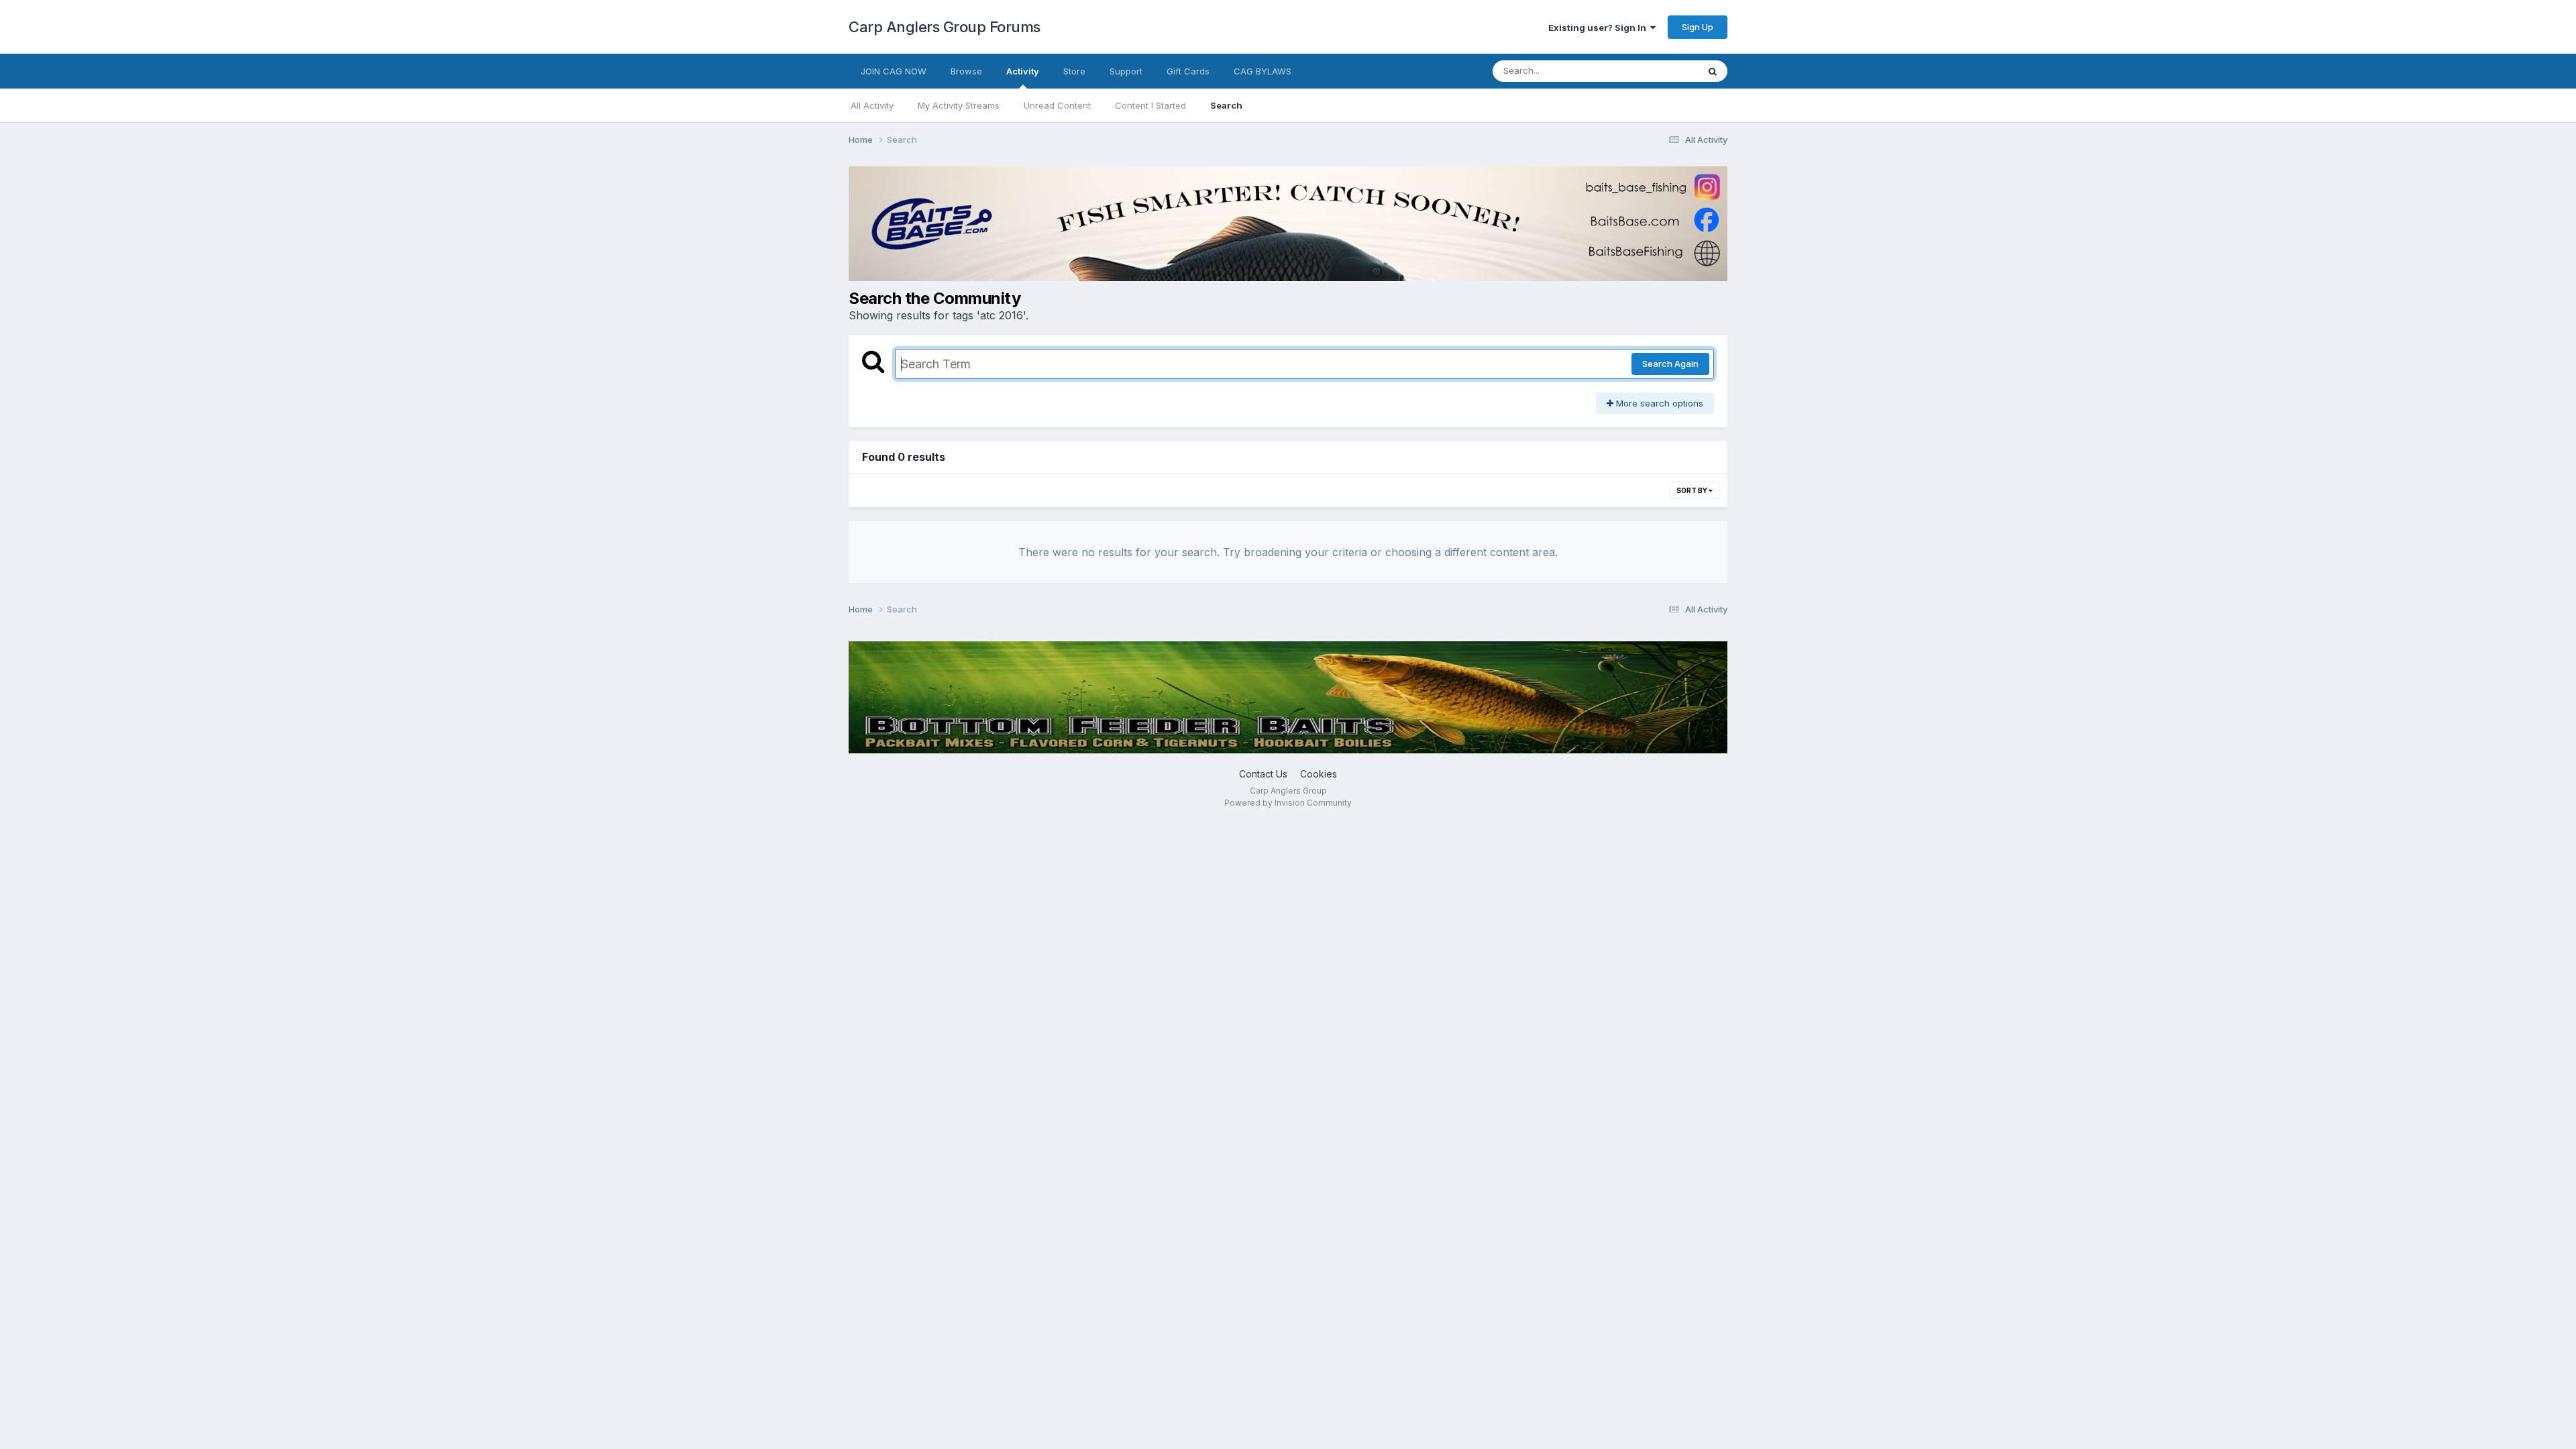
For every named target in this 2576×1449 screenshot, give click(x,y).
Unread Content (1057, 105)
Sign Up (1698, 27)
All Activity (872, 105)
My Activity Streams (959, 105)
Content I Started (1150, 105)
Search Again (1670, 364)
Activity (1023, 71)
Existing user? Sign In (1599, 28)
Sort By (1693, 490)
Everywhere (1656, 71)
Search (1226, 105)
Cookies (1319, 774)
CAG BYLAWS (1263, 71)
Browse (966, 71)
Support (1126, 71)
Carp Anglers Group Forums (945, 27)
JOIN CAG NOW (894, 71)
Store (1074, 71)
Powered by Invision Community (1288, 803)
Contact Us (1263, 774)
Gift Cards (1188, 71)
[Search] (1713, 71)
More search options (1658, 403)
